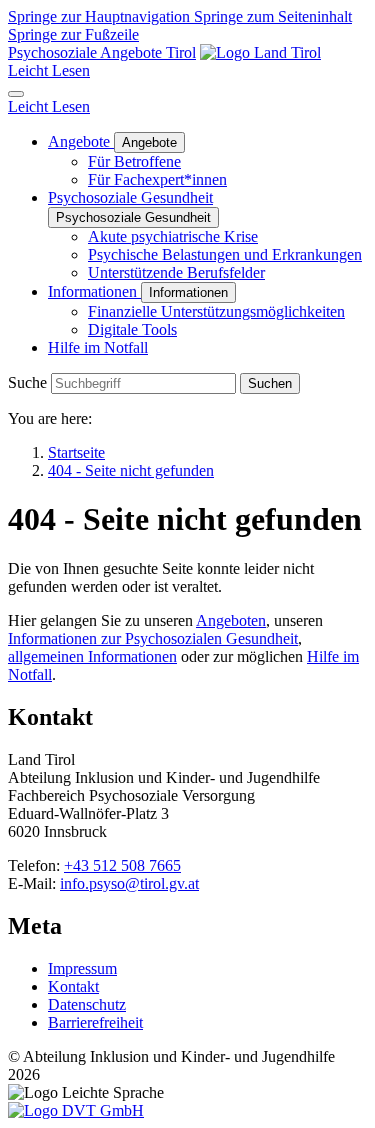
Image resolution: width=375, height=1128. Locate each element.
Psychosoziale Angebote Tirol (102, 52)
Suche (27, 382)
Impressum (82, 968)
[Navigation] (16, 94)
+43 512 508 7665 (122, 865)
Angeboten (231, 620)
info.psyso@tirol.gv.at (129, 883)
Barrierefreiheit (95, 1022)
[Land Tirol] (260, 52)
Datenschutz (87, 1004)
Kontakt (73, 986)
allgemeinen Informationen (92, 656)
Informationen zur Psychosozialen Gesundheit (153, 638)
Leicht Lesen (49, 70)
